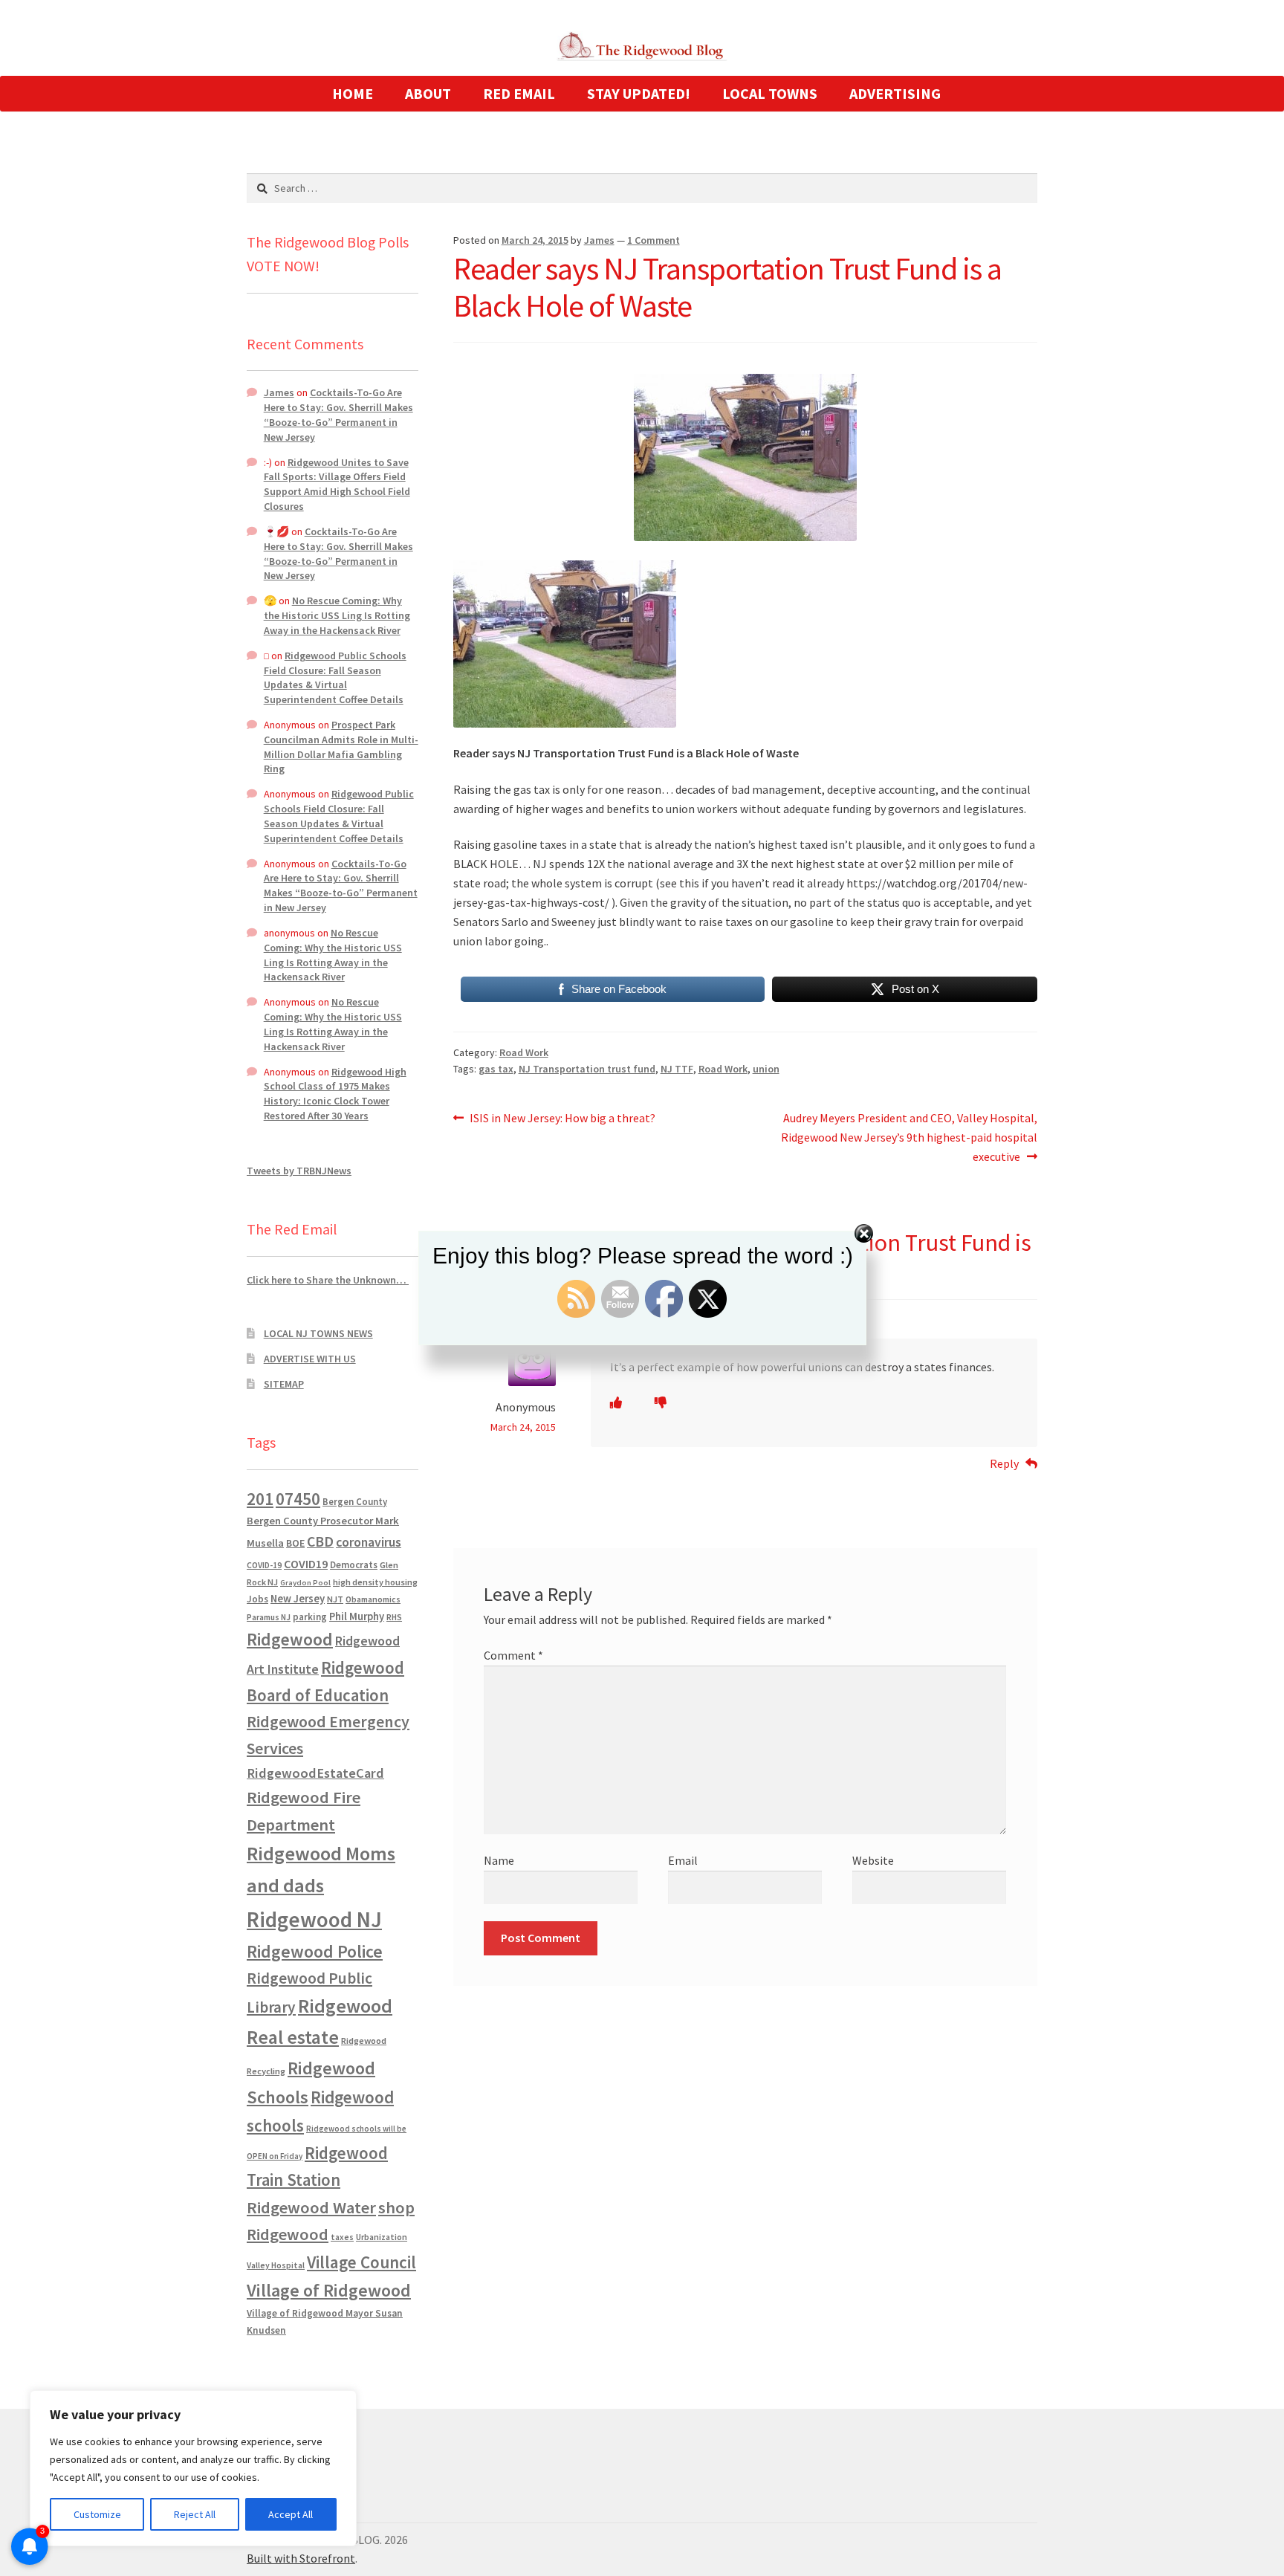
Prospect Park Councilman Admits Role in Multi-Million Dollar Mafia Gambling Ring (341, 747)
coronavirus (369, 1542)
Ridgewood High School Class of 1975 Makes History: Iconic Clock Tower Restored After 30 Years (335, 1094)
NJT (335, 1599)
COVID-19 (264, 1565)
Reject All (195, 2514)
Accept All (291, 2514)
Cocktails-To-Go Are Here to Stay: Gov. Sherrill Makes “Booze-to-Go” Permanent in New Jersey (338, 414)
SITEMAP (284, 1384)
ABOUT (428, 93)
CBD (320, 1541)
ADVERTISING (895, 93)
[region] (193, 2468)
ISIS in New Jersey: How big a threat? (562, 1119)
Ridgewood (290, 1639)
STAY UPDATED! (639, 93)
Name (499, 1860)
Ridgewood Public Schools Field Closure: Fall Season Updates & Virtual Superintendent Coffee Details (335, 677)
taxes (342, 2237)
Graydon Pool (305, 1583)
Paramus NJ (269, 1617)
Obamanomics (373, 1599)
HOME (353, 93)
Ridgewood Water (311, 2207)
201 (260, 1499)
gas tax (496, 1069)
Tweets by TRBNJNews (299, 1171)
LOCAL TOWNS (770, 93)
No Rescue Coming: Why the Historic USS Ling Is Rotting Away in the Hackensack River (337, 615)
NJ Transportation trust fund (587, 1069)
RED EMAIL (519, 93)
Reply (1004, 1463)
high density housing (375, 1582)
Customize (97, 2514)
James (599, 240)
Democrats (354, 1565)
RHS (394, 1617)
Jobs (257, 1599)
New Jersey (298, 1599)
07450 (298, 1499)
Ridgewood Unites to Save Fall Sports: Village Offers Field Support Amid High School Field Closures (337, 484)
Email (683, 1860)
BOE (295, 1543)
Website (873, 1860)
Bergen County (355, 1502)
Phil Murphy (357, 1617)
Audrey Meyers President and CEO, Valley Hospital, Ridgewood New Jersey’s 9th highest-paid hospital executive (909, 1137)
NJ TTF (677, 1069)
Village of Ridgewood (329, 2290)
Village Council (361, 2262)
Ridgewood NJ (314, 1919)
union (766, 1069)
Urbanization (382, 2237)
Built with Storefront (301, 2558)
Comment (513, 1655)
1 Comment (654, 240)
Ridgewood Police (315, 1951)
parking (310, 1617)
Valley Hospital (276, 2265)
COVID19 (306, 1564)
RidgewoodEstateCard (315, 1773)
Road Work (524, 1052)
